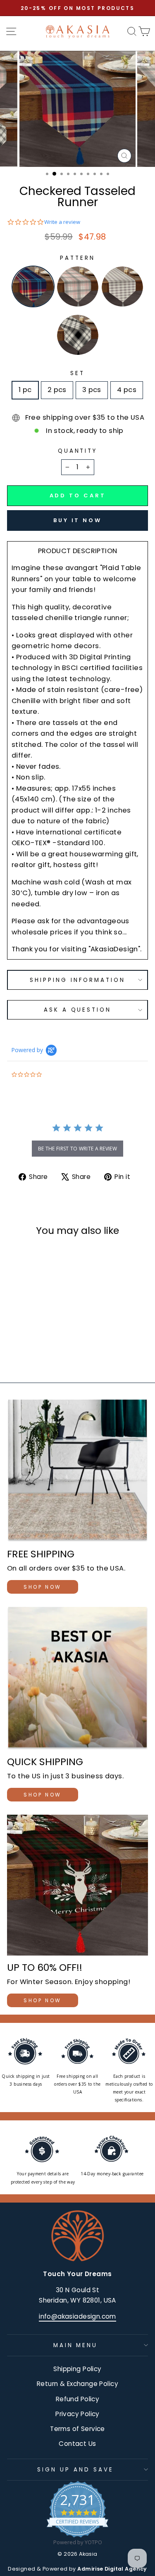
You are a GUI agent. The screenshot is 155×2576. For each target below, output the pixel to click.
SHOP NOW (43, 1587)
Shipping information (77, 980)
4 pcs (127, 390)
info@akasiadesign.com (77, 2316)
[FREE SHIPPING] (77, 1471)
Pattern (77, 258)
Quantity (78, 451)
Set (77, 373)
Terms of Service (77, 2429)
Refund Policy (77, 2399)
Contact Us (77, 2444)
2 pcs (57, 390)
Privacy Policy (77, 2414)
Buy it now (77, 520)
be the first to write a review (77, 1149)
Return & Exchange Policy (77, 2384)
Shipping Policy (77, 2369)
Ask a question (78, 1010)
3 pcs (92, 390)
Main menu (76, 2345)
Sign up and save (75, 2470)
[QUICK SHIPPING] (77, 1678)
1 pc (25, 390)
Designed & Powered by (77, 2569)
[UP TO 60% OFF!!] (77, 1885)
